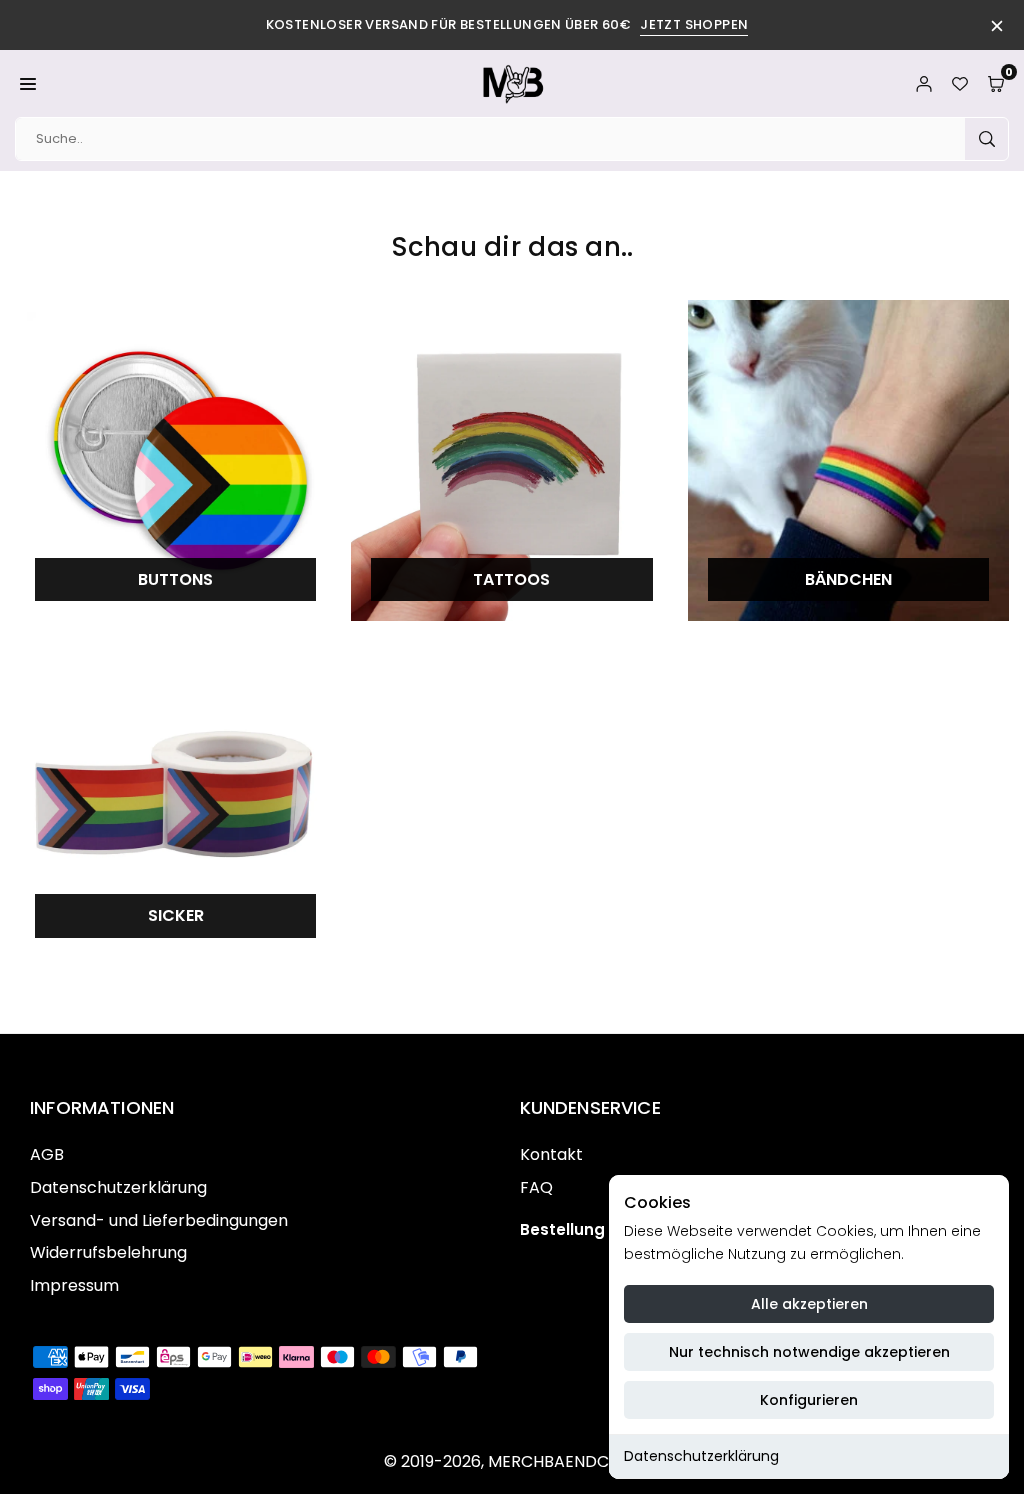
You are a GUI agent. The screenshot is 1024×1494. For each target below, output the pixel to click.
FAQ (536, 1187)
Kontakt (551, 1154)
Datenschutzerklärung (701, 1456)
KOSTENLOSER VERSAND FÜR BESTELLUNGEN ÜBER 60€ (507, 24)
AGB (47, 1154)
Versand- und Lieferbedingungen (159, 1220)
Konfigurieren (809, 1400)
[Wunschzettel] (960, 83)
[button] (28, 83)
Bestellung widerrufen (607, 1229)
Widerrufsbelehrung (108, 1252)
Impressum (74, 1285)
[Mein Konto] (924, 83)
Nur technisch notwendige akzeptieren (809, 1352)
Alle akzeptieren (809, 1304)
